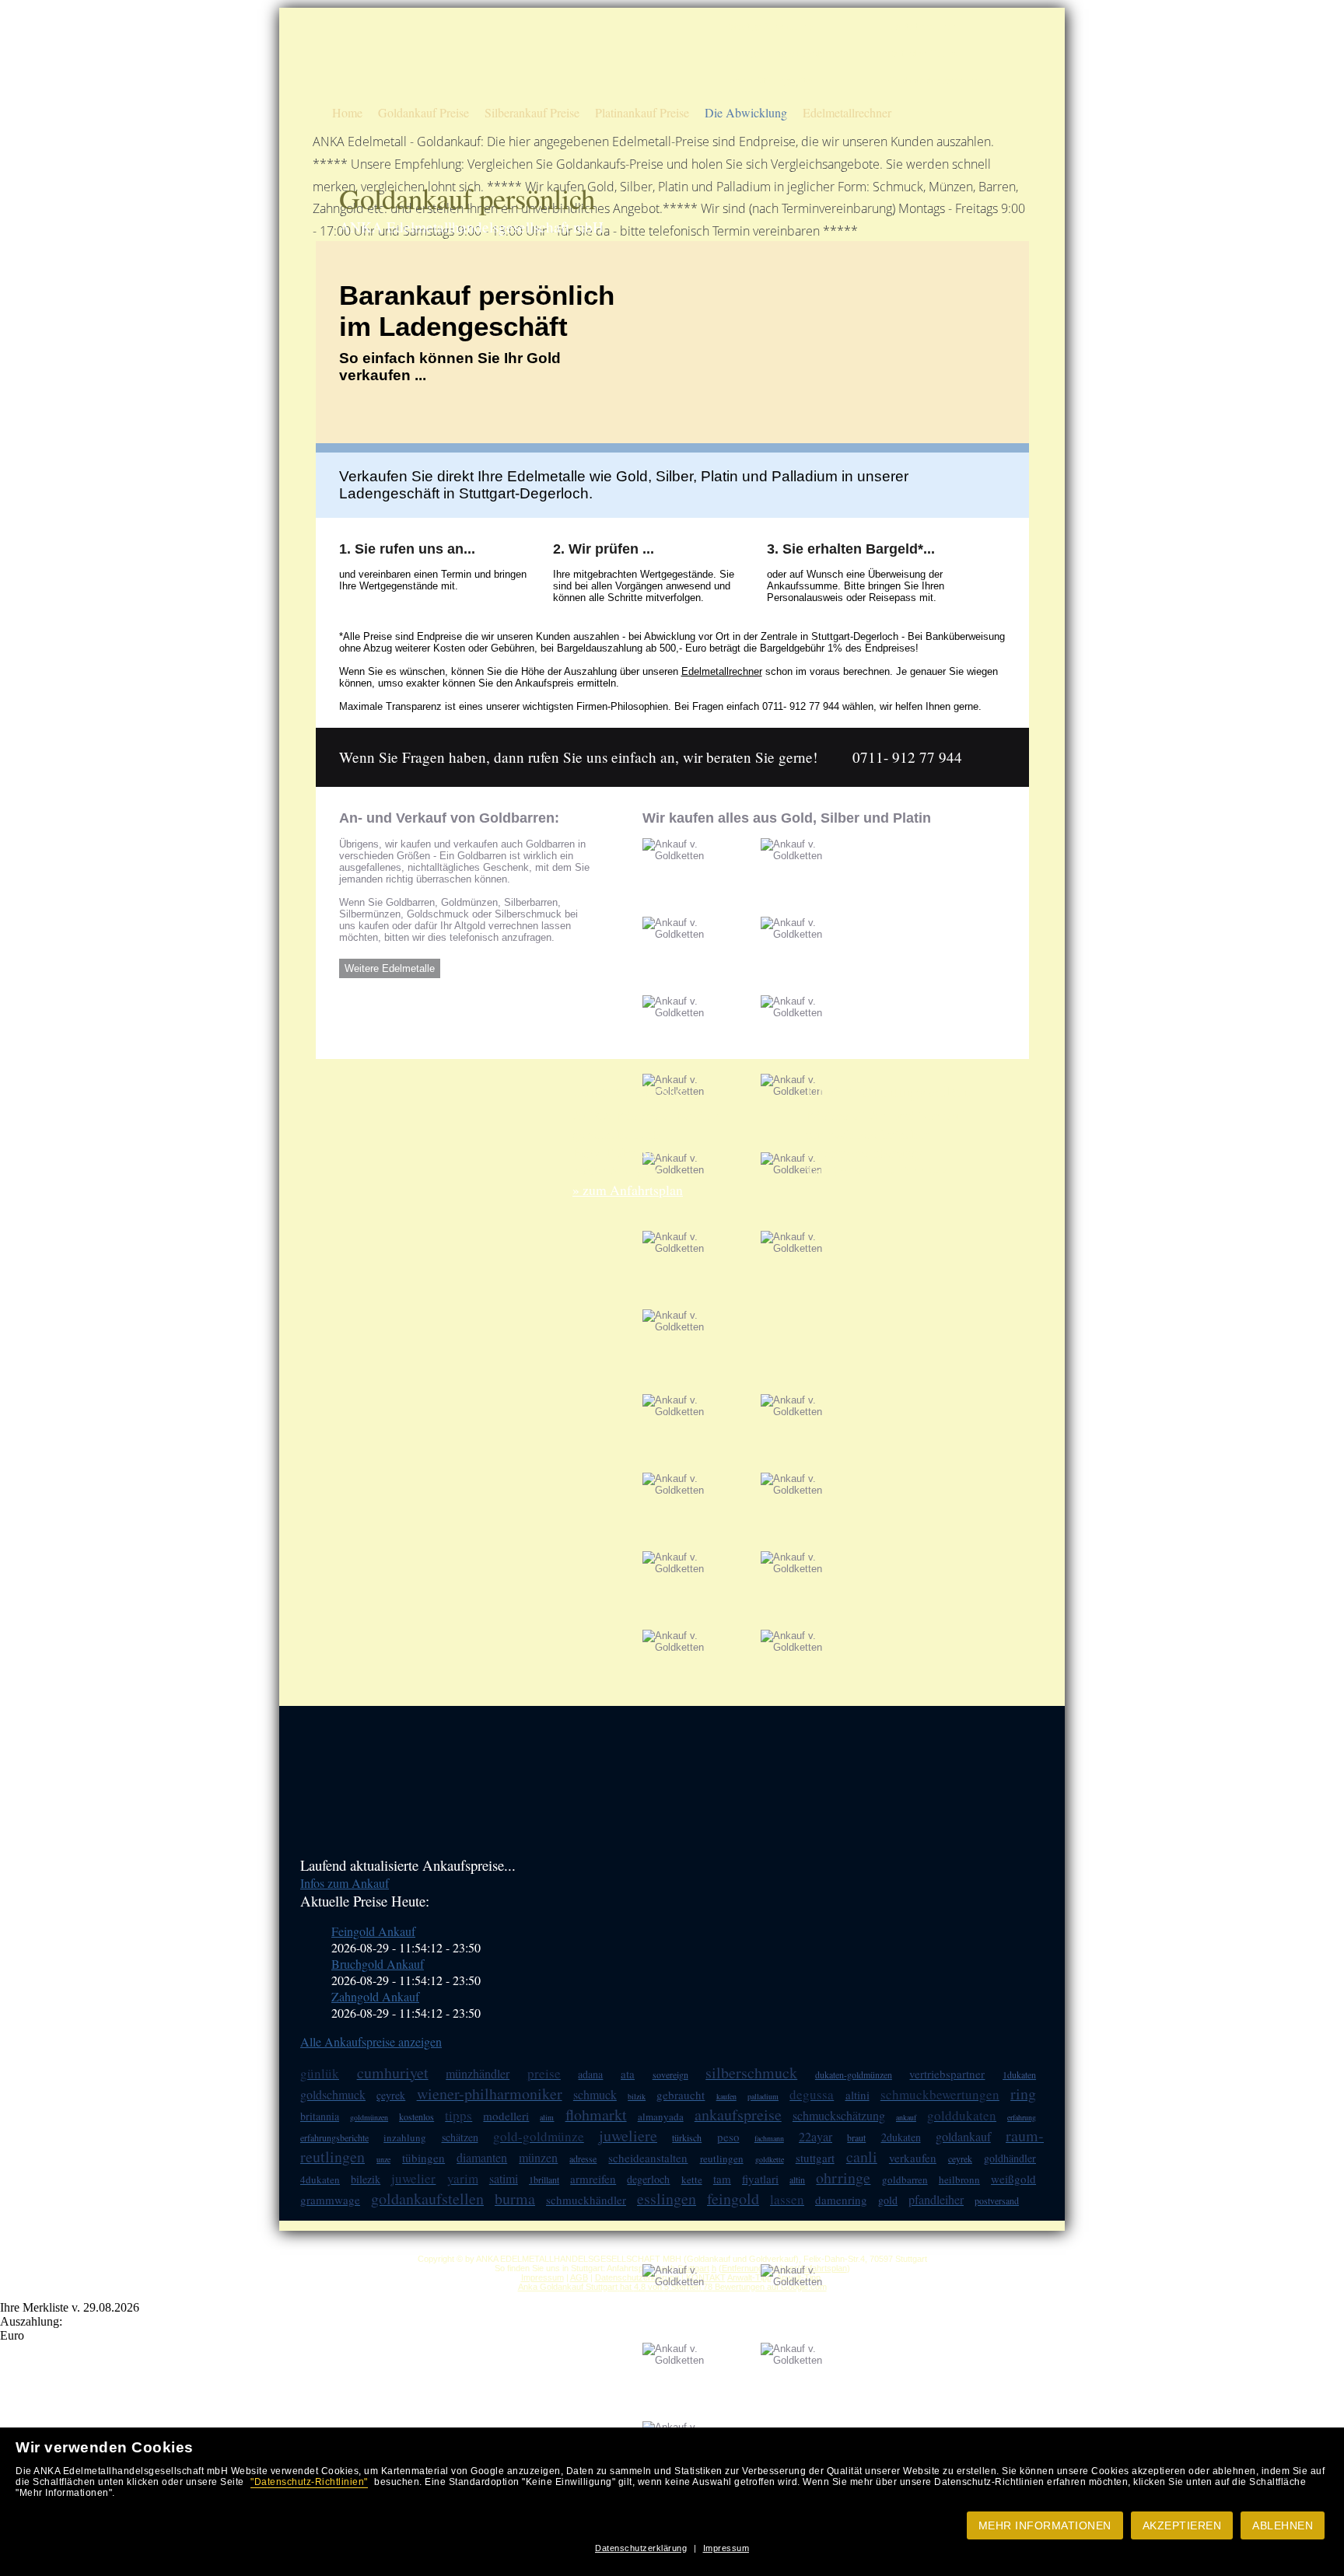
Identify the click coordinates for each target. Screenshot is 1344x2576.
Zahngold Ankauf (375, 1996)
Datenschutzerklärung (641, 2548)
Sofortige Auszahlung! (770, 26)
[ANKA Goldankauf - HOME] (373, 90)
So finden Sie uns (923, 53)
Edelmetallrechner (847, 112)
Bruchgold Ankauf (378, 1964)
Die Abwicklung (746, 112)
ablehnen (1283, 2525)
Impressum (726, 2548)
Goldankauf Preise (423, 112)
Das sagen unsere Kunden (777, 53)
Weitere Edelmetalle (390, 968)
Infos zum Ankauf (345, 1883)
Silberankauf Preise (532, 112)
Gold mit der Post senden (938, 80)
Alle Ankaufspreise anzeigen (371, 2041)
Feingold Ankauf (373, 1931)
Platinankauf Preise (642, 112)
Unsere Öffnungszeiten (770, 80)
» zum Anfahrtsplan (628, 1190)
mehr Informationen (1045, 2525)
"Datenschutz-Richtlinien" (309, 2482)
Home (347, 112)
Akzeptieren (1182, 2525)
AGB (579, 2277)
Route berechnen (922, 26)
